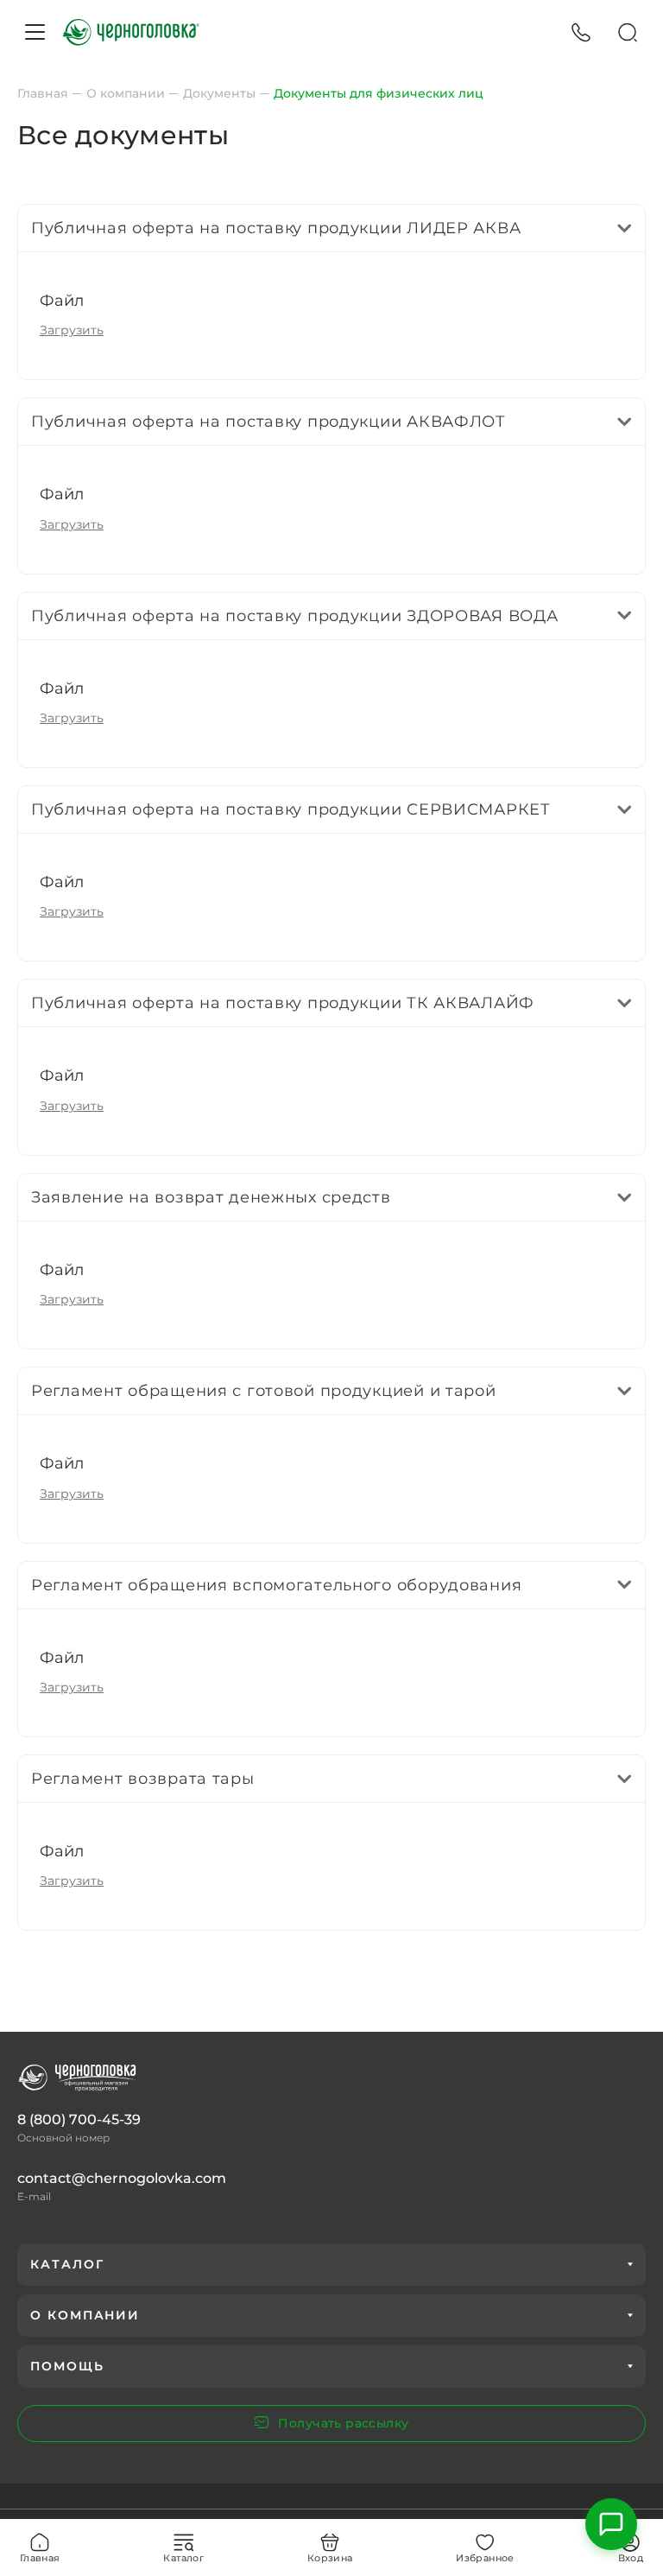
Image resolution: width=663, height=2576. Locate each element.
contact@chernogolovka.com (122, 2178)
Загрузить (72, 330)
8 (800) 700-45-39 (79, 2119)
